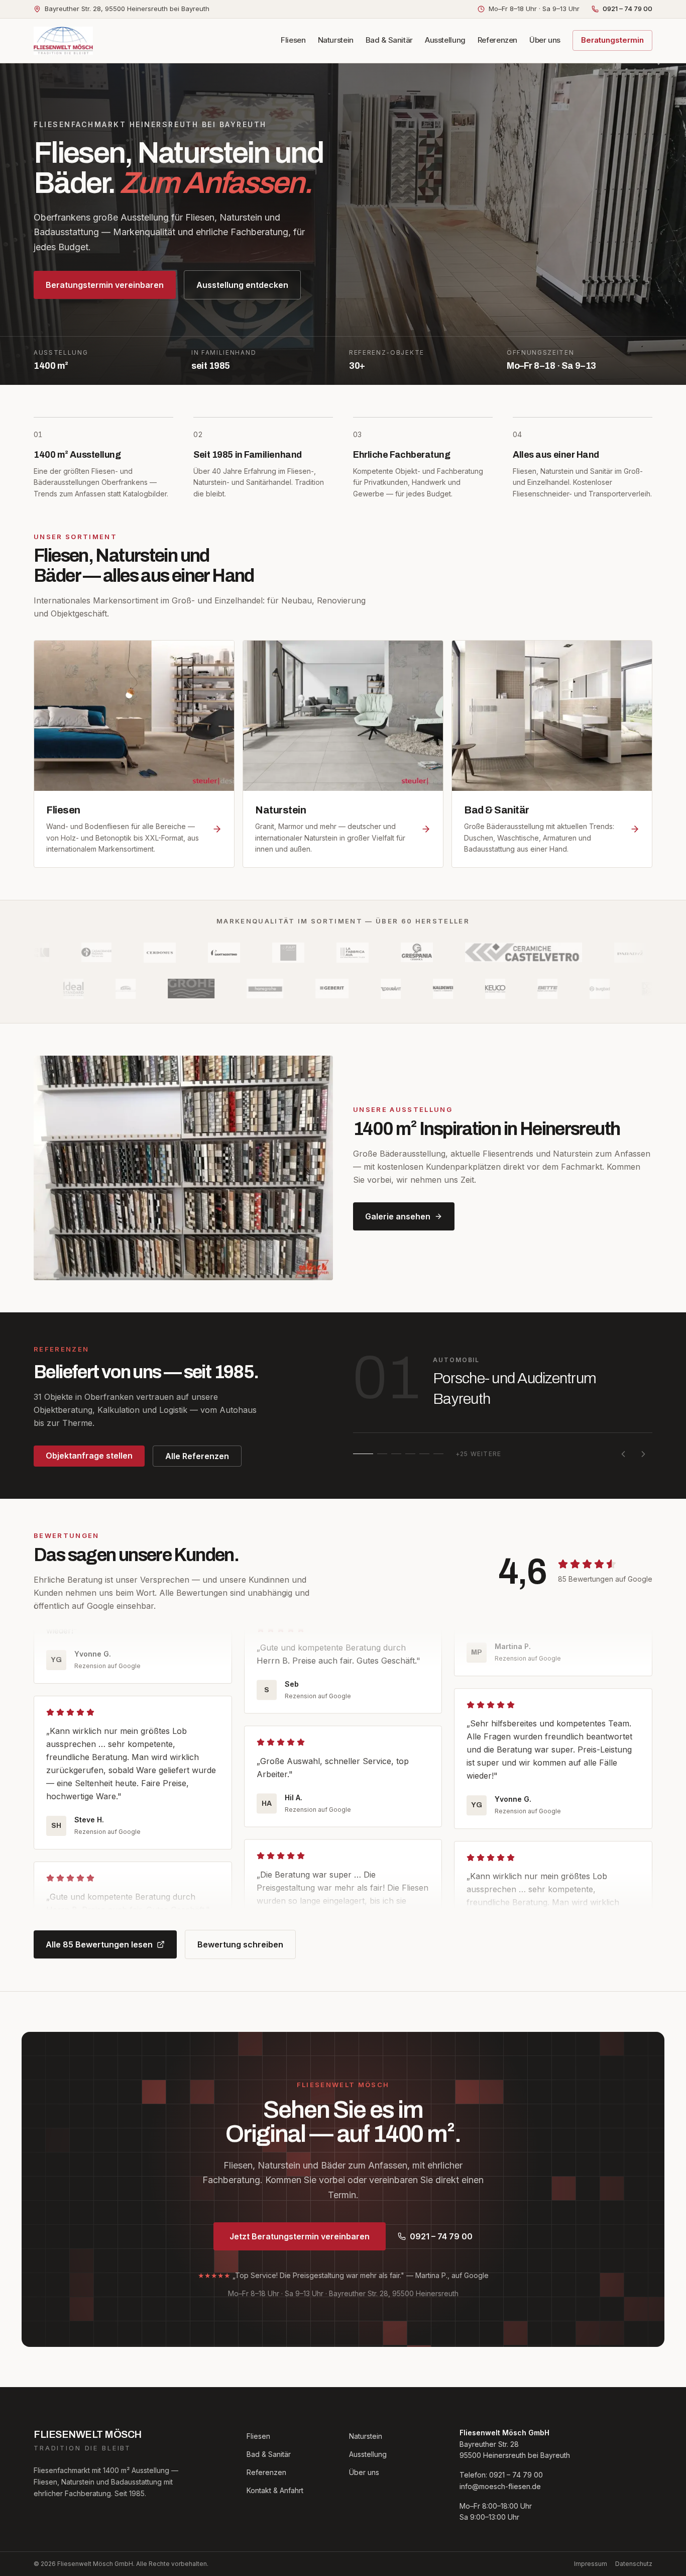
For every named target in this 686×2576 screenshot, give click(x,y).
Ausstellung (445, 40)
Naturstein (336, 40)
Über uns (545, 40)
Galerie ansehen (398, 1216)
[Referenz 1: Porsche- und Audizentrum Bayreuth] (363, 1454)
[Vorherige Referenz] (623, 1454)
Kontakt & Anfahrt (275, 2490)
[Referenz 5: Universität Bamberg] (424, 1454)
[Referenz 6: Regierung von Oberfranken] (438, 1454)
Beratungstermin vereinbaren (105, 285)
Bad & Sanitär (389, 40)
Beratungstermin (612, 40)
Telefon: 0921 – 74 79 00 (501, 2475)
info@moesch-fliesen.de (500, 2486)
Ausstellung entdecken (242, 285)
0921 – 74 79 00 (627, 9)
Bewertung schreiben (240, 1944)
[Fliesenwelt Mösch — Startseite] (63, 41)
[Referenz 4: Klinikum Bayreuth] (410, 1454)
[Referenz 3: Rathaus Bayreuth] (396, 1454)
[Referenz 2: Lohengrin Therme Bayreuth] (382, 1454)
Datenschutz (634, 2564)
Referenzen (497, 40)
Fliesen (293, 40)
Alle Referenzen (197, 1456)
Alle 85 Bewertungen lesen (99, 1944)
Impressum (591, 2564)
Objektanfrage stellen (89, 1456)
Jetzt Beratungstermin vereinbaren (300, 2236)
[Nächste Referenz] (643, 1454)
